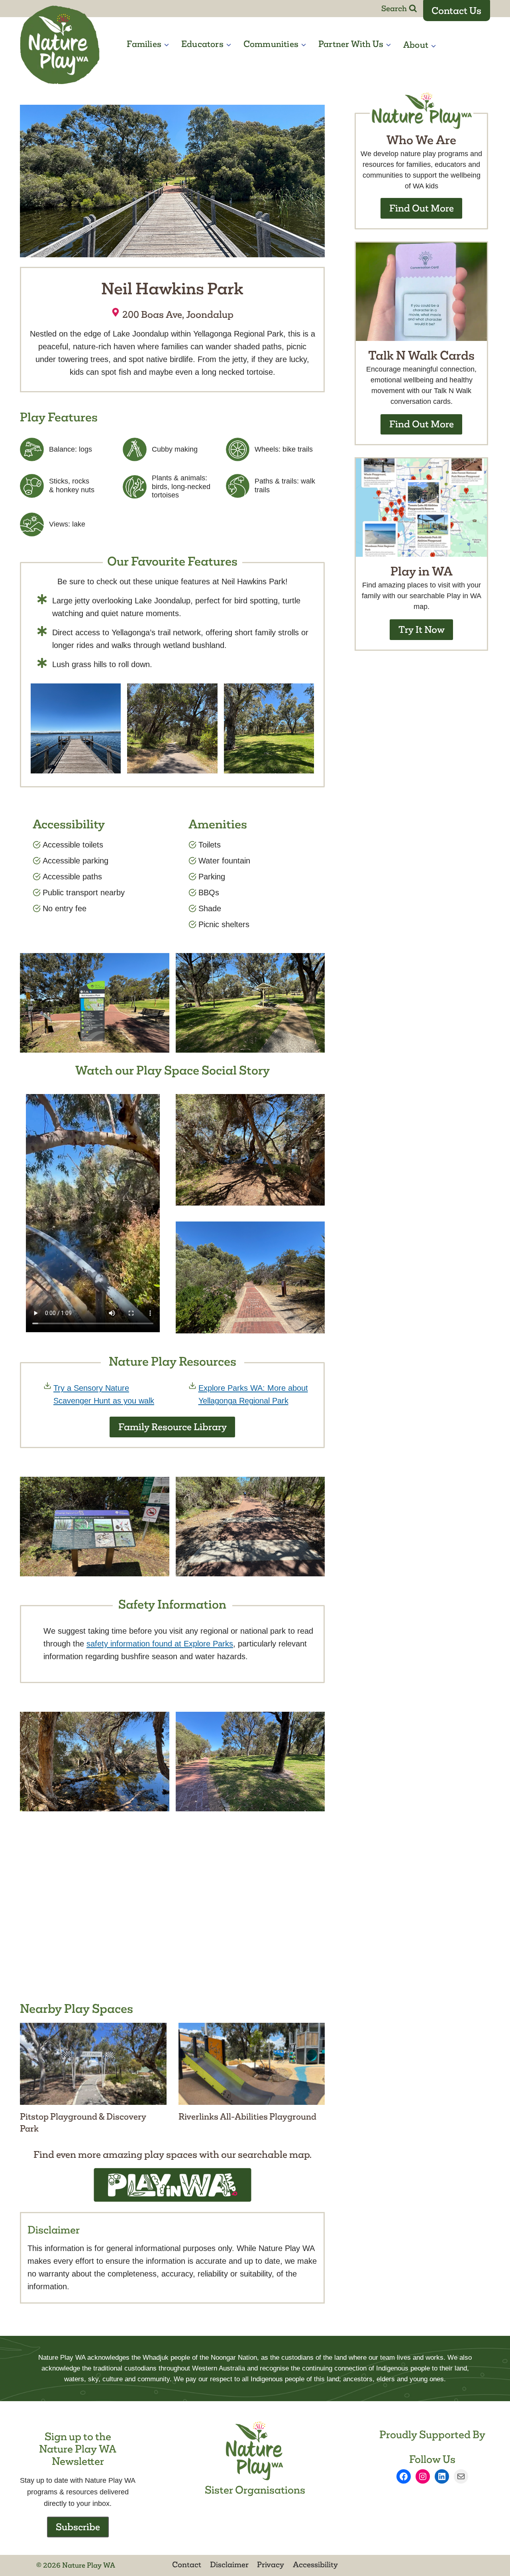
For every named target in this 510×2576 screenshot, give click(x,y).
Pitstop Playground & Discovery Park (83, 2123)
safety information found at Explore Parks (160, 1644)
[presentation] (93, 2064)
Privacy (271, 2564)
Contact (187, 2564)
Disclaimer (229, 2564)
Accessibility (315, 2564)
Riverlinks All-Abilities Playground (247, 2117)
